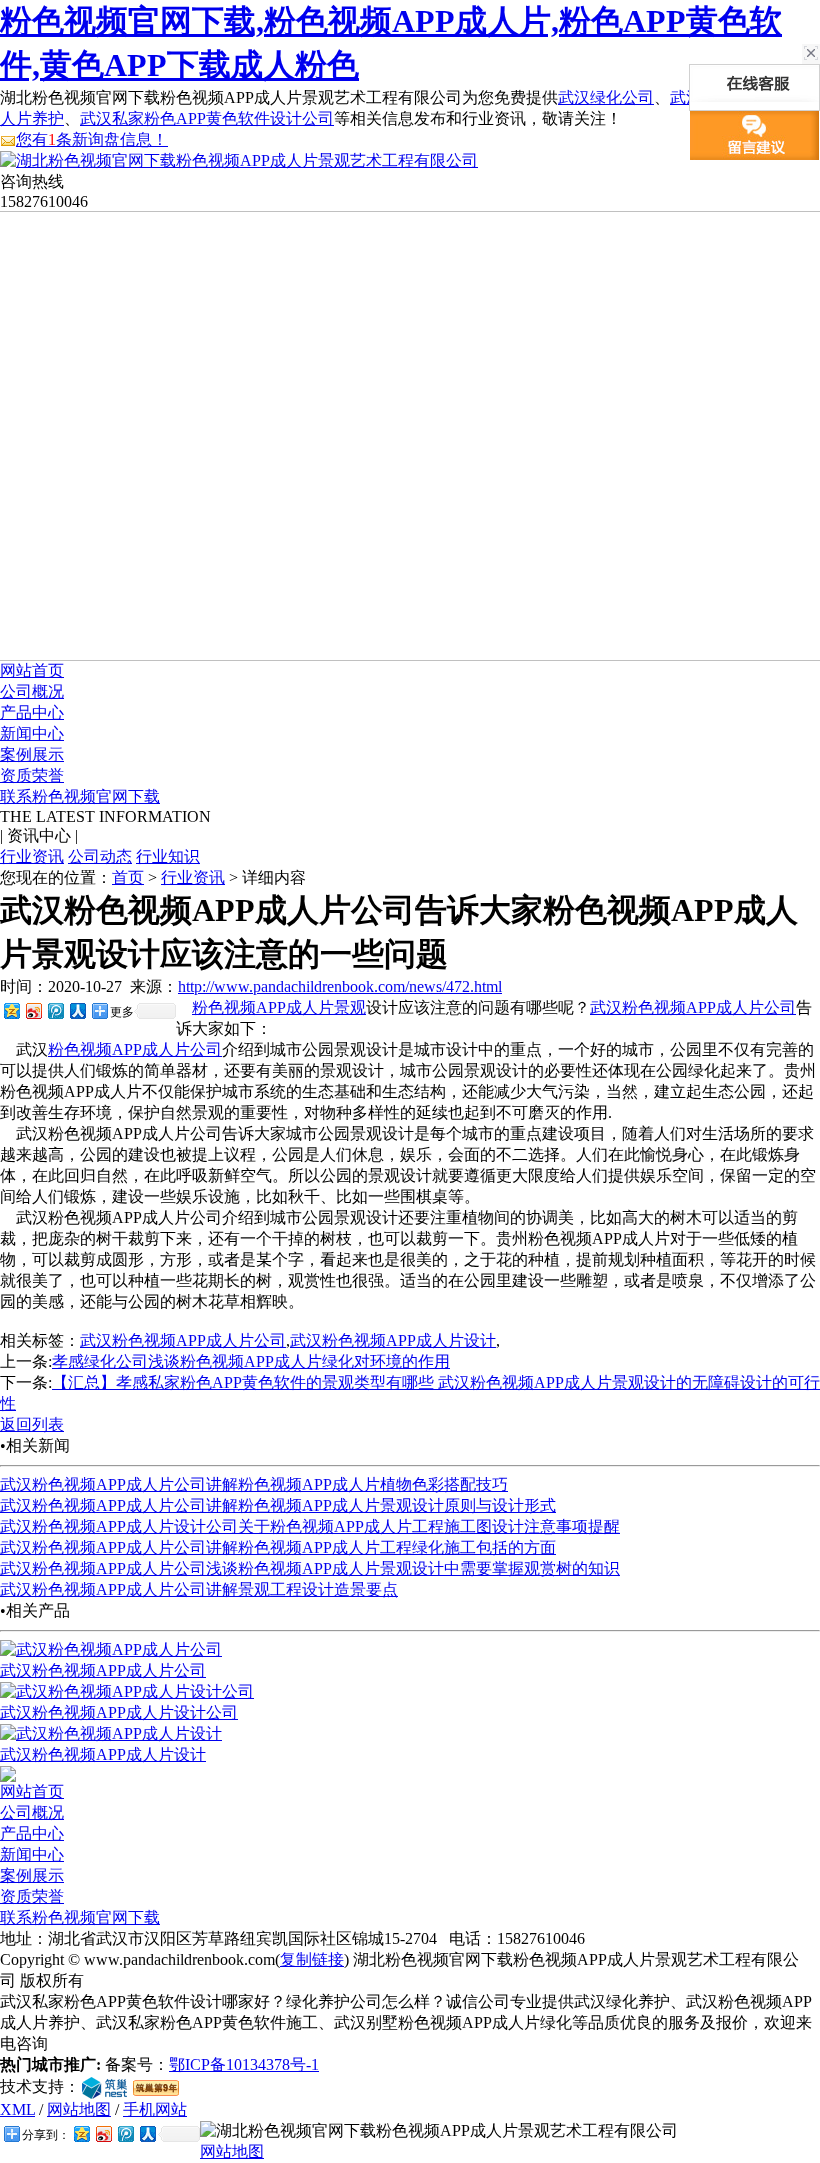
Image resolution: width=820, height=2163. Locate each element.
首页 (128, 877)
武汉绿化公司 (606, 97)
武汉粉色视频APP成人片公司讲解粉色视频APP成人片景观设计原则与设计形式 (278, 1505)
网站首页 (32, 670)
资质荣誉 (32, 775)
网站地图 (79, 2109)
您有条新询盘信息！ (92, 139)
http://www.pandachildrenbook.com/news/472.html (340, 986)
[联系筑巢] (104, 2086)
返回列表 (32, 1424)
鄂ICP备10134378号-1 (244, 2064)
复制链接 (312, 1959)
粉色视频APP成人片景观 (279, 1007)
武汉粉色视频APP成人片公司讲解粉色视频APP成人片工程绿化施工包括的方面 (278, 1547)
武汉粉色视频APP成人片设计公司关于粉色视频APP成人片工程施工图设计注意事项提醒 (310, 1526)
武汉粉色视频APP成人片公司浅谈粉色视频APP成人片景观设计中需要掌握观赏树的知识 (310, 1568)
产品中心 (32, 712)
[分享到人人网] (77, 1010)
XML (17, 2109)
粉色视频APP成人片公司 (135, 1049)
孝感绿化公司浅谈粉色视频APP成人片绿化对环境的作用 (251, 1361)
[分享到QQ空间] (11, 1010)
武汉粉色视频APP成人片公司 (693, 1007)
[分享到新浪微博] (33, 1010)
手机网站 (155, 2109)
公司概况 (32, 691)
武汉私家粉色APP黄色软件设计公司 (207, 118)
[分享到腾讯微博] (55, 1010)
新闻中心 (32, 733)
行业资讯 (32, 856)
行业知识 (168, 856)
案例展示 (32, 754)
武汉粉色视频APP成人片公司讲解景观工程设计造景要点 (199, 1589)
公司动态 (100, 856)
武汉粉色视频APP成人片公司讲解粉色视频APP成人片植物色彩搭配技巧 (254, 1484)
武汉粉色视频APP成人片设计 (393, 1340)
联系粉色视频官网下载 (80, 796)
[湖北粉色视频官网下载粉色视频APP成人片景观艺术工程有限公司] (239, 160)
